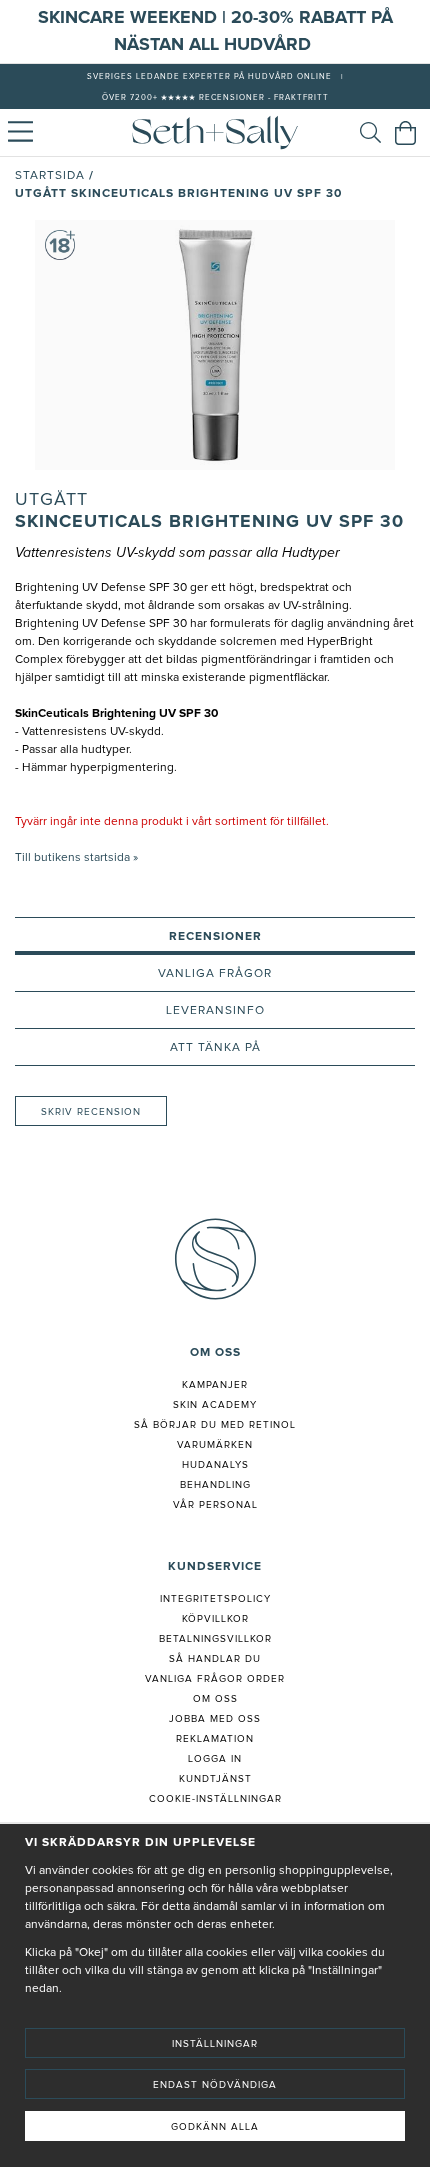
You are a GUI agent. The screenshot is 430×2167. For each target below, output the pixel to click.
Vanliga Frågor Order (215, 1679)
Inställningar (215, 2044)
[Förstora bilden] (215, 345)
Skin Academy (215, 1405)
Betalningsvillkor (215, 1639)
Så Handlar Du (215, 1659)
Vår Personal (215, 1505)
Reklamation (215, 1739)
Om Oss (215, 1699)
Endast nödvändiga (215, 2085)
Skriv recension (91, 1112)
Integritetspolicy (215, 1599)
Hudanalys (215, 1465)
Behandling (215, 1485)
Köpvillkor (215, 1619)
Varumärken (215, 1445)
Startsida (50, 176)
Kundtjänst (215, 1779)
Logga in (215, 1759)
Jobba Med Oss (215, 1719)
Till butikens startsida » (76, 858)
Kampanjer (215, 1385)
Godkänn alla (215, 2127)
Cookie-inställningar (215, 1799)
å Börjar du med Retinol (218, 1425)
